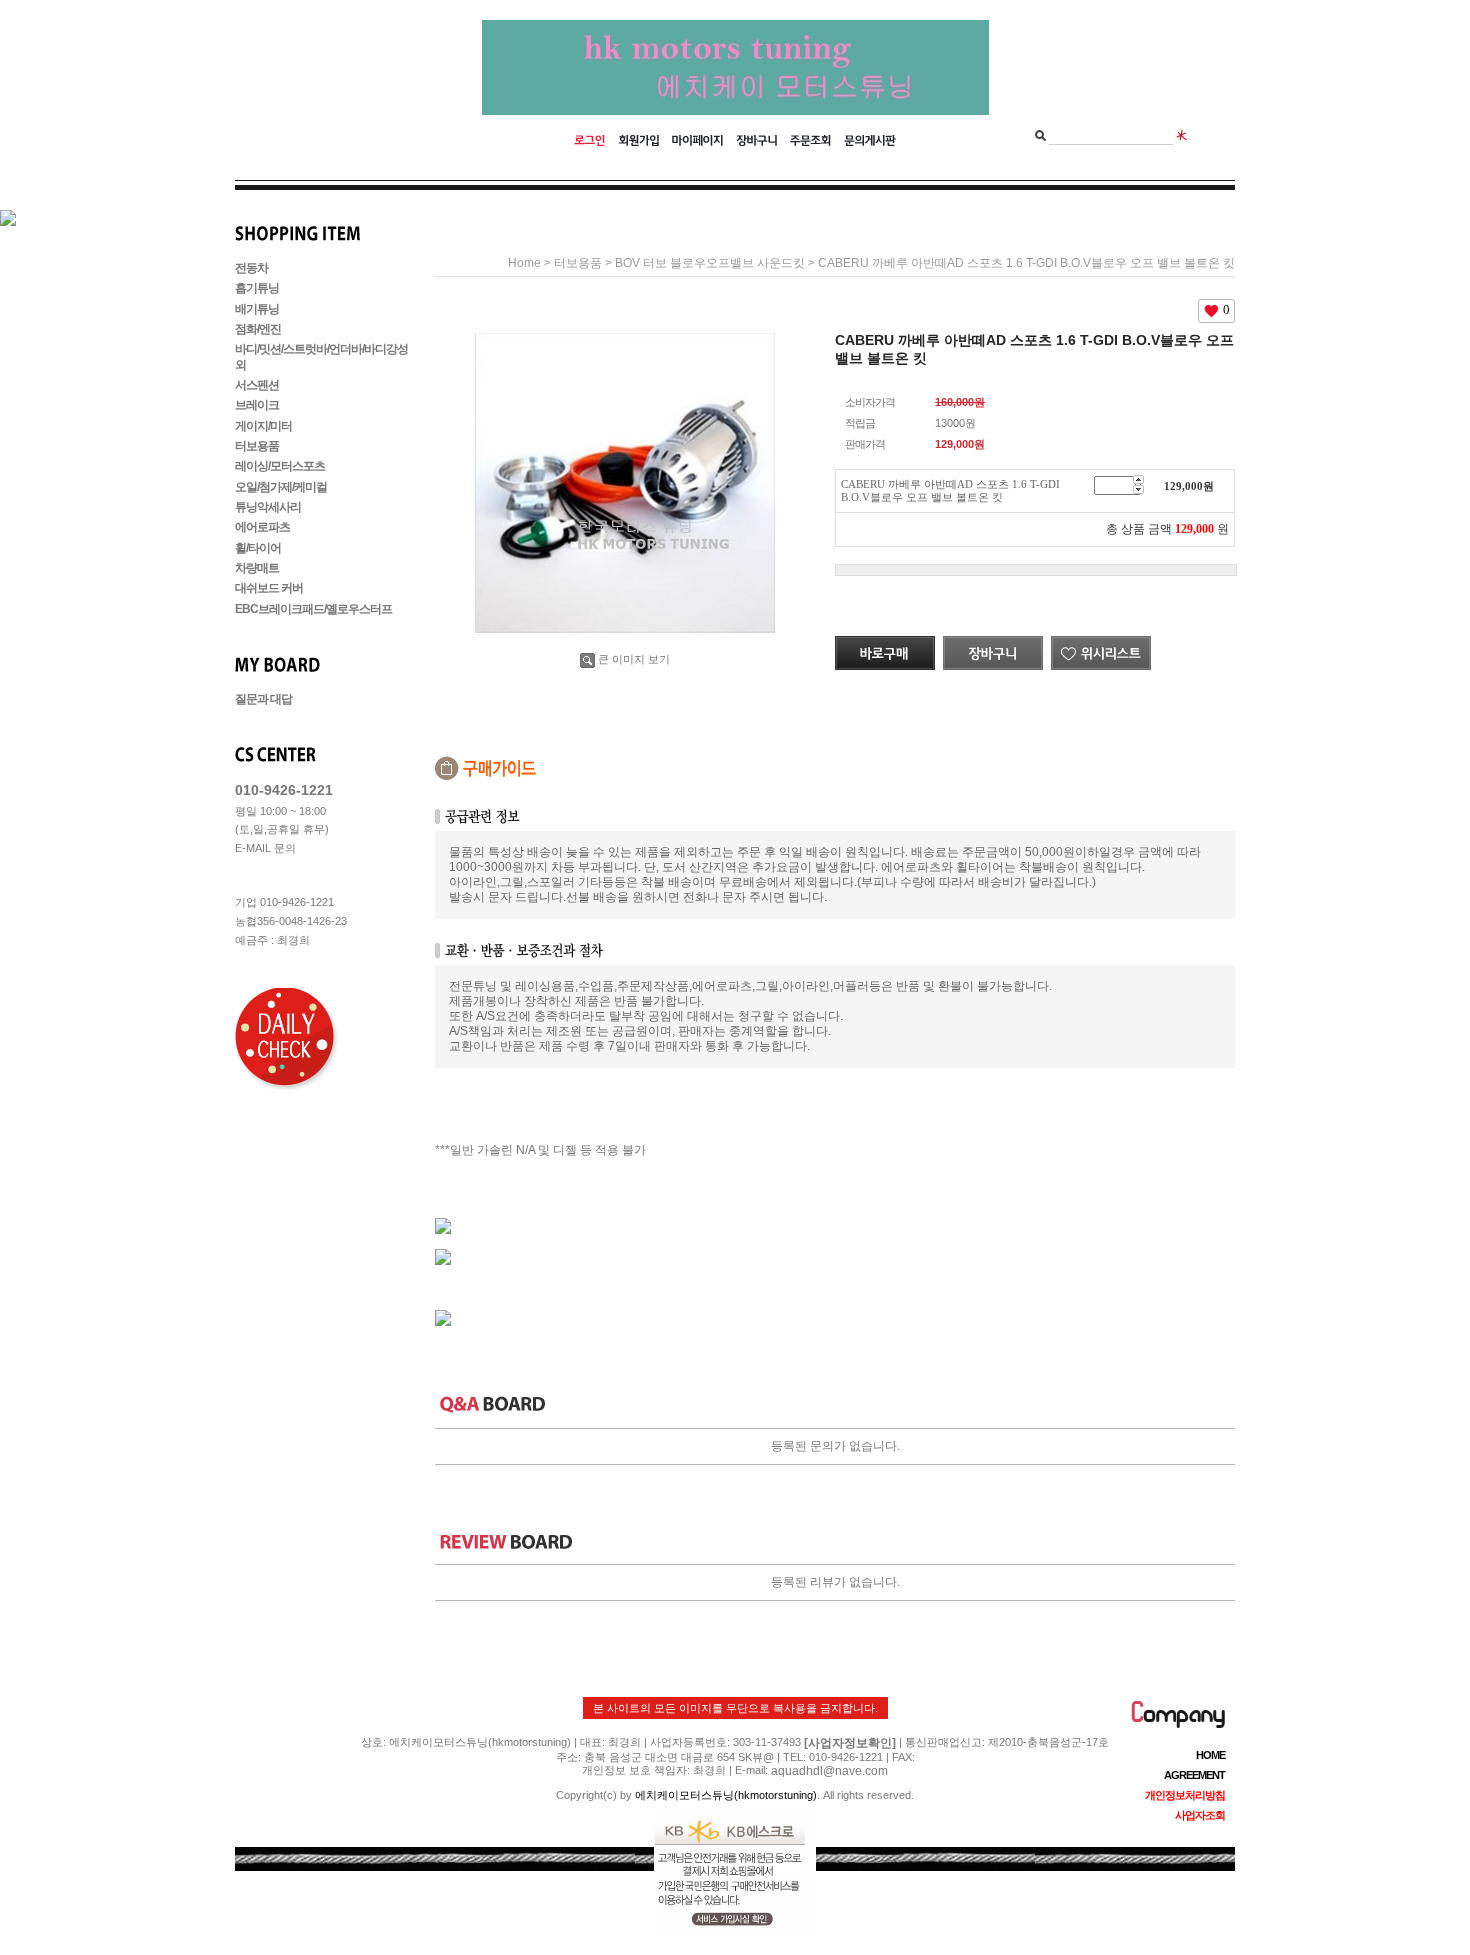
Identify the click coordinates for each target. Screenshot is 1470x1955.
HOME (1210, 1755)
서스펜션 (257, 385)
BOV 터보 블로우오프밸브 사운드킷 (710, 263)
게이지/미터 (263, 426)
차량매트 (257, 568)
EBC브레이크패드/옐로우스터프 (313, 609)
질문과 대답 (263, 699)
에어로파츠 (262, 528)
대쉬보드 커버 (269, 589)
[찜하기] (1101, 643)
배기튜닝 (257, 309)
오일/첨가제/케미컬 (281, 487)
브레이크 (257, 406)
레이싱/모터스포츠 (280, 467)
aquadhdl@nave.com (829, 1771)
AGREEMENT (1194, 1775)
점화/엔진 (258, 329)
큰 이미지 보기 (634, 659)
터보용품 (257, 446)
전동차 (251, 268)
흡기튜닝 (257, 289)
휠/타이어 (258, 548)
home (524, 263)
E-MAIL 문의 (265, 848)
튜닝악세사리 (268, 507)
